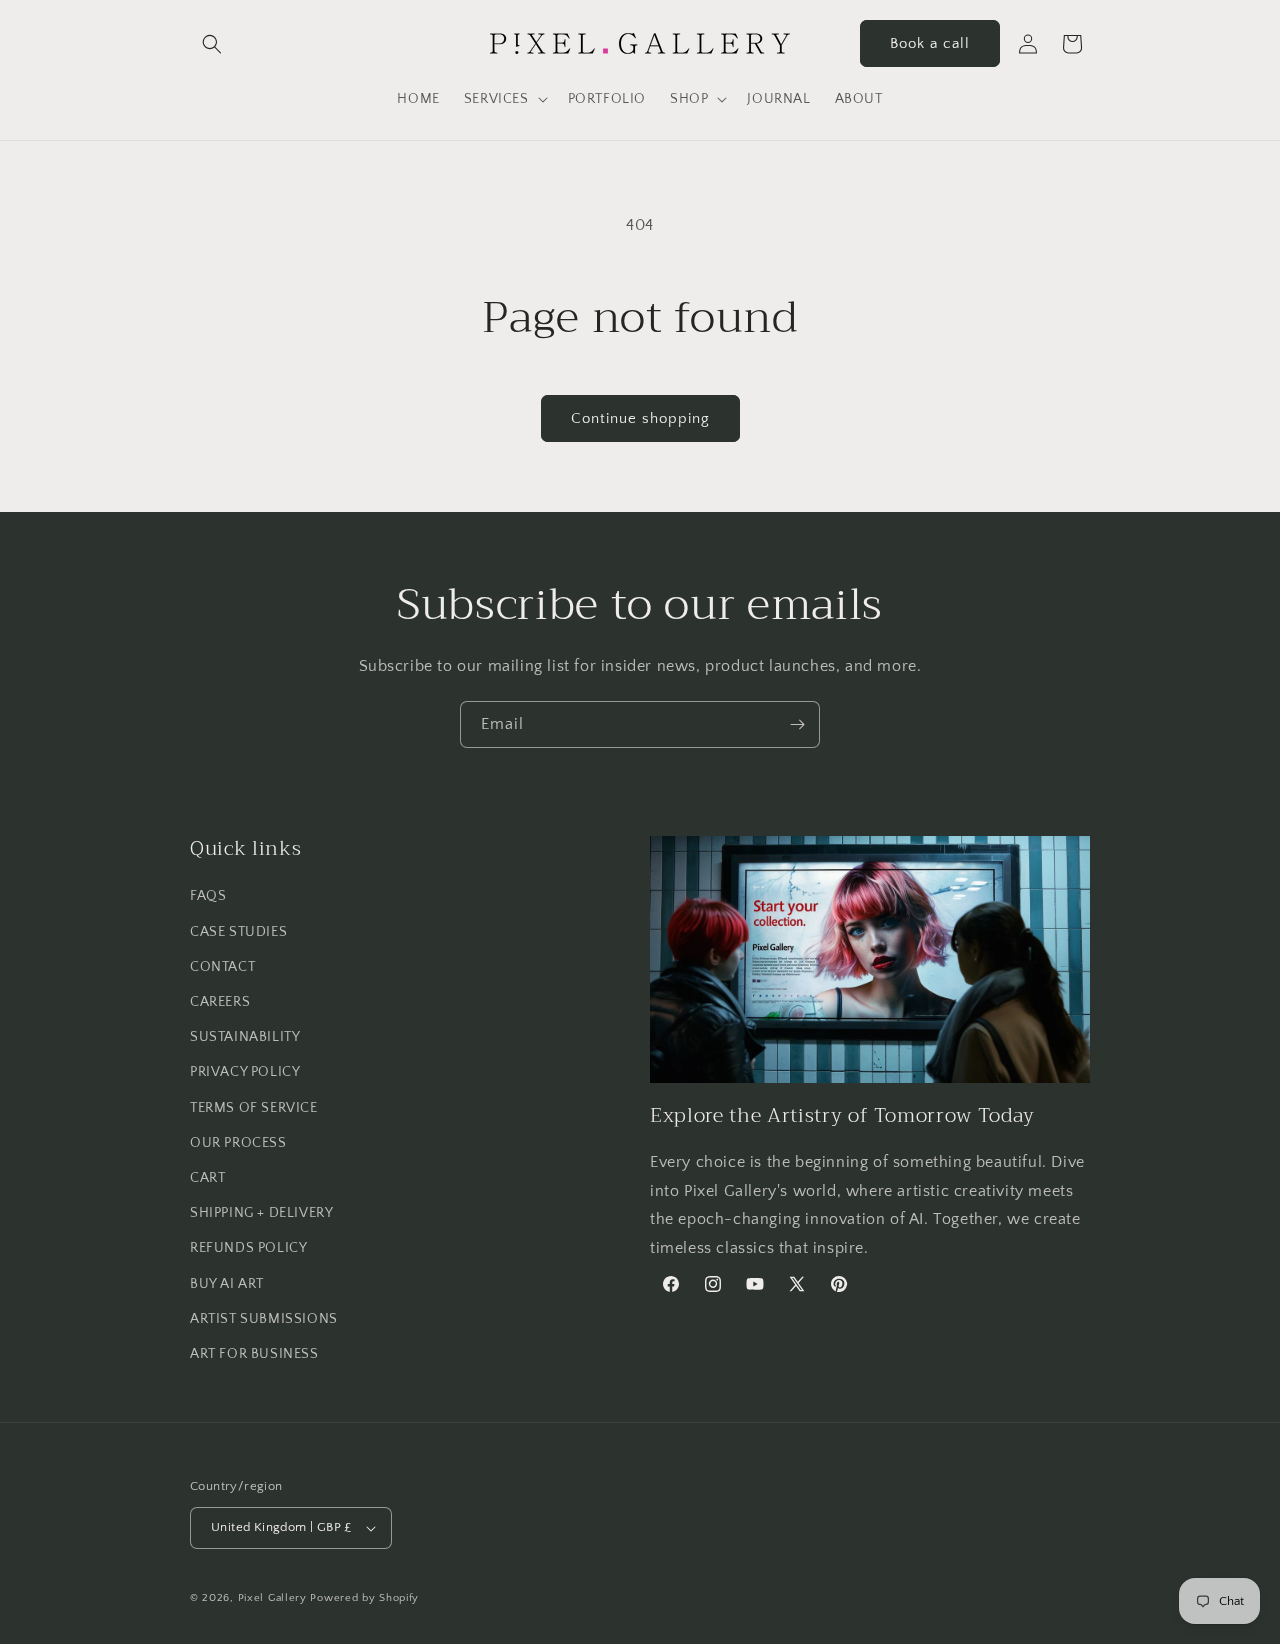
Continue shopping (640, 418)
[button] (212, 44)
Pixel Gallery (272, 1598)
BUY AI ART (227, 1284)
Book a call (930, 43)
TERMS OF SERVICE (254, 1108)
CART (207, 1178)
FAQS (208, 896)
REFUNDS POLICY (248, 1248)
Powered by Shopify (364, 1598)
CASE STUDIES (238, 932)
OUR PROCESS (238, 1143)
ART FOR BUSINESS (254, 1354)
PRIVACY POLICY (245, 1072)
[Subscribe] (797, 724)
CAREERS (220, 1002)
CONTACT (222, 967)
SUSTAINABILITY (245, 1037)
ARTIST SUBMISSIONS (264, 1319)
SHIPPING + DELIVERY (261, 1213)
